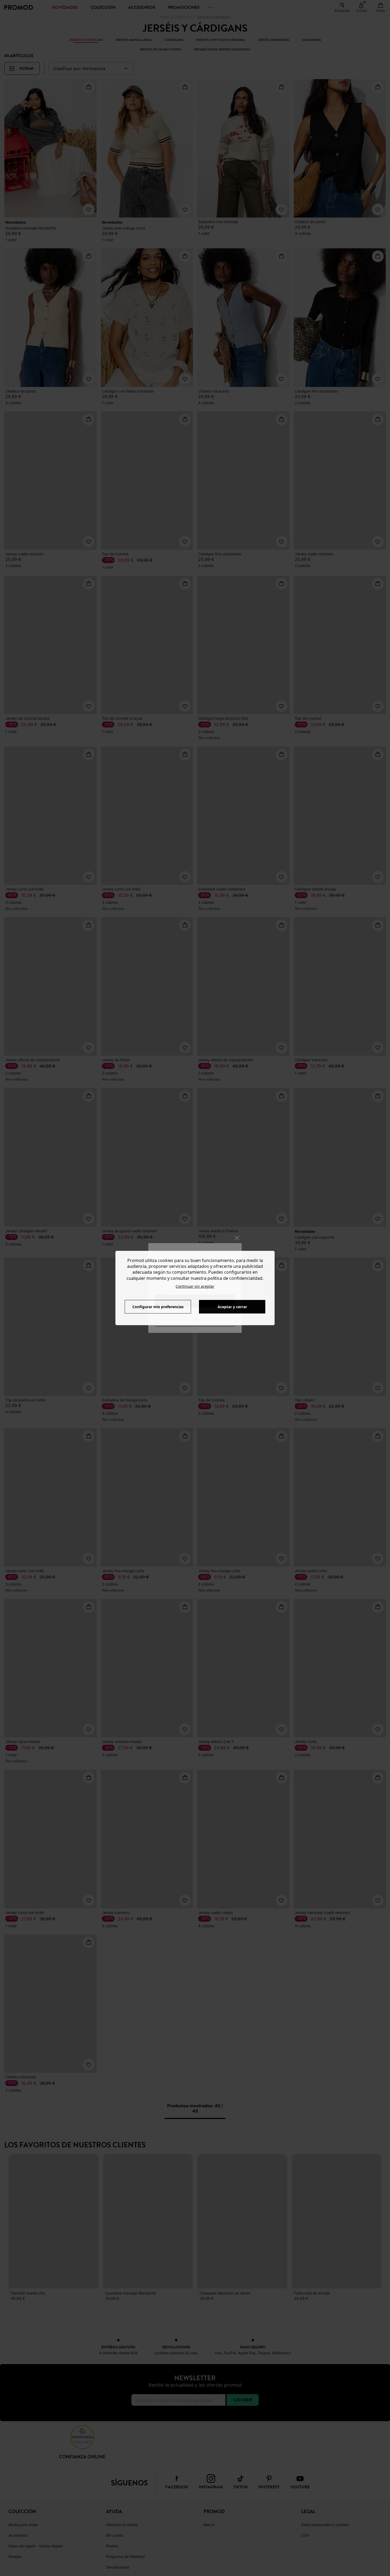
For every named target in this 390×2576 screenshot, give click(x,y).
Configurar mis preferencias (158, 1307)
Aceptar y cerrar (232, 1307)
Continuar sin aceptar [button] (195, 1286)
